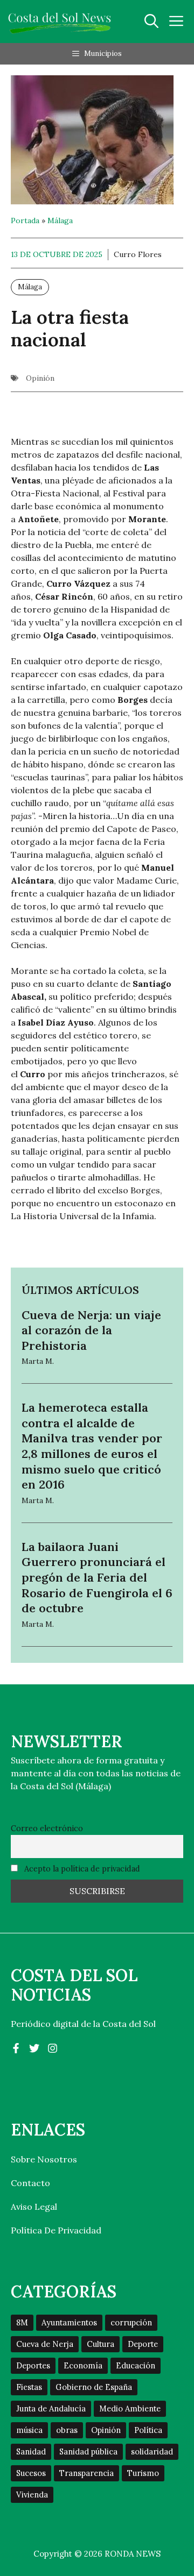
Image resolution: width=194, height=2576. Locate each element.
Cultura (101, 2344)
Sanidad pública (88, 2452)
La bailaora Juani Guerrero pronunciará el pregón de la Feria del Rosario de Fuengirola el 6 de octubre (97, 1577)
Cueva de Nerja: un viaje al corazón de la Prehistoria (91, 1330)
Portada (25, 220)
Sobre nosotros (44, 2159)
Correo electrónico (47, 1828)
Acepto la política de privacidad (81, 1869)
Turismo (143, 2473)
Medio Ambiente (130, 2408)
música (29, 2430)
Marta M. (38, 1361)
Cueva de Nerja (45, 2344)
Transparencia (86, 2473)
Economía (83, 2365)
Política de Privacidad (56, 2230)
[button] (151, 22)
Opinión (40, 378)
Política (148, 2430)
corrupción (131, 2322)
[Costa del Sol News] (60, 22)
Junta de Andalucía (51, 2408)
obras (67, 2430)
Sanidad (31, 2452)
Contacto (30, 2183)
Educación (136, 2365)
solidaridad (152, 2452)
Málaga (60, 220)
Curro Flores (138, 254)
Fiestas (29, 2387)
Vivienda (32, 2495)
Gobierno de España (94, 2387)
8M (22, 2322)
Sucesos (31, 2473)
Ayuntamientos (69, 2322)
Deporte (143, 2344)
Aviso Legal (34, 2207)
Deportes (33, 2365)
